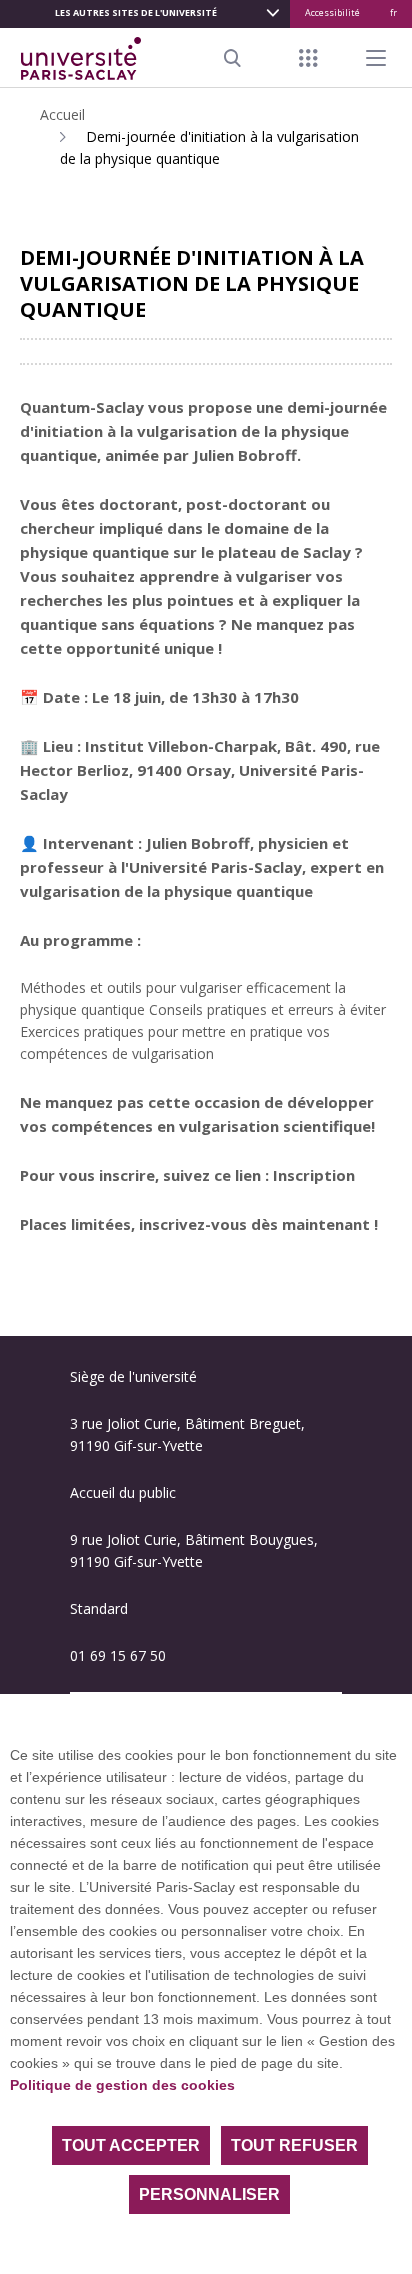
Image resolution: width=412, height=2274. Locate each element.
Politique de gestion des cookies (122, 2085)
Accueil (62, 114)
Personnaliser (209, 2194)
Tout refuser (294, 2145)
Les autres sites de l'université (136, 12)
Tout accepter (131, 2145)
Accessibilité (332, 12)
